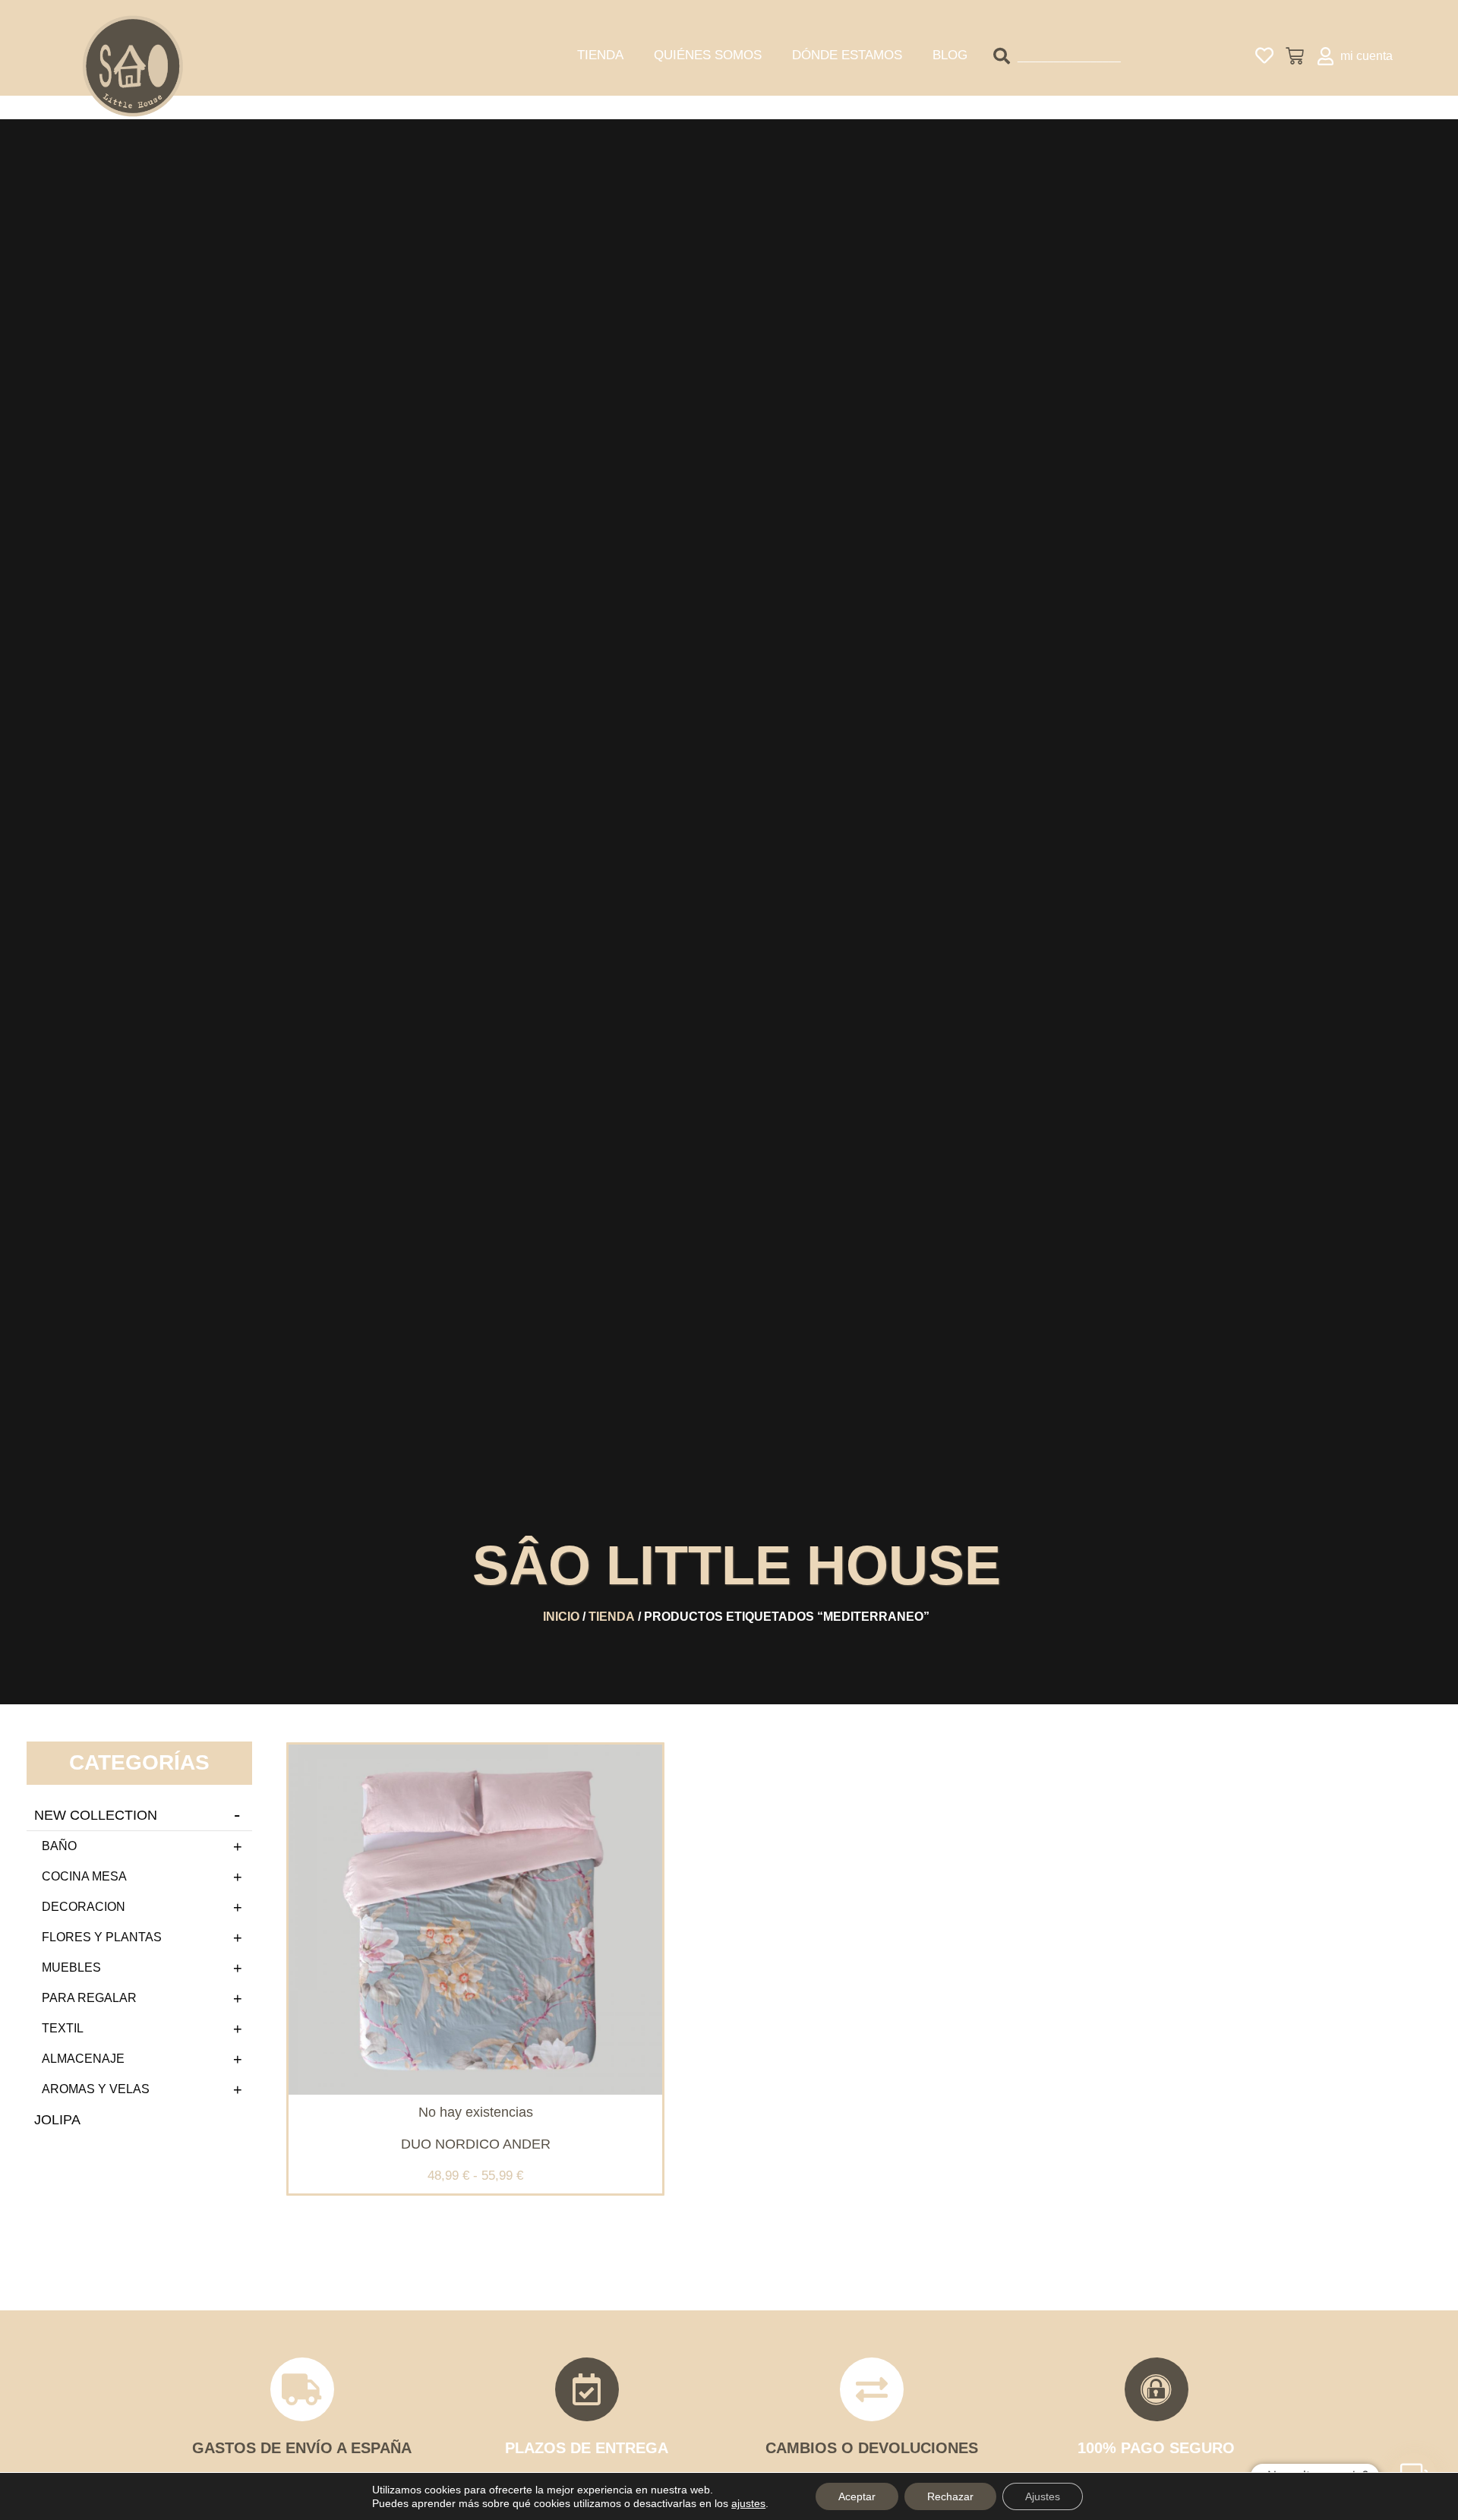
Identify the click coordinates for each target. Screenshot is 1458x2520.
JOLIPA (57, 2120)
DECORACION (84, 1907)
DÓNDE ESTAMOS (847, 55)
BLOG (950, 55)
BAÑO (59, 1846)
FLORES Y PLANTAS (102, 1937)
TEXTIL (63, 2028)
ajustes (748, 2503)
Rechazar (950, 2496)
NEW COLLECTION (96, 1815)
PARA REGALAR (89, 1998)
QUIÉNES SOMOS (708, 55)
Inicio (561, 1617)
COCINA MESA (84, 1876)
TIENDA (600, 55)
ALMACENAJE (83, 2059)
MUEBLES (71, 1967)
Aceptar (857, 2496)
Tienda (612, 1617)
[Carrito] (1295, 56)
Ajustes (1043, 2496)
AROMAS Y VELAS (96, 2089)
